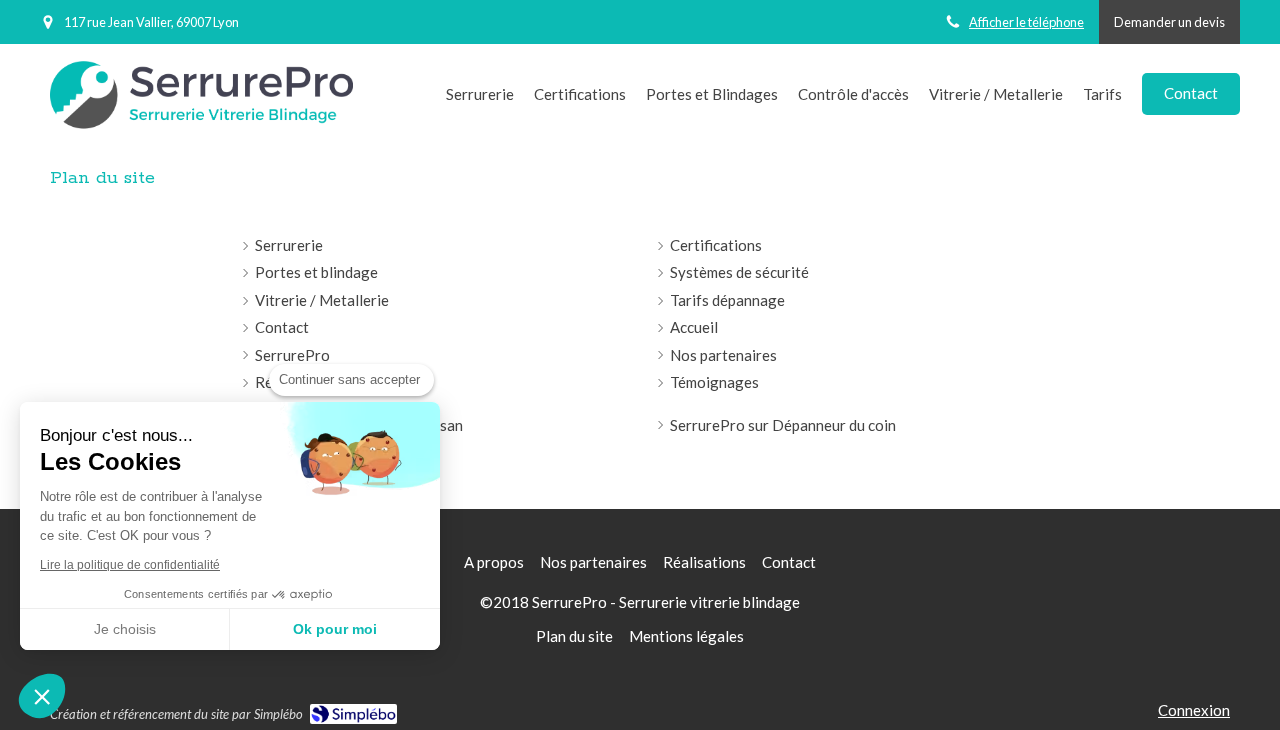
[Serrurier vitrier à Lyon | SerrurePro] (201, 96)
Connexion (1194, 710)
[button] (42, 696)
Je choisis (125, 629)
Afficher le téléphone (1026, 22)
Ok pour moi (335, 629)
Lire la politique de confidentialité (130, 565)
